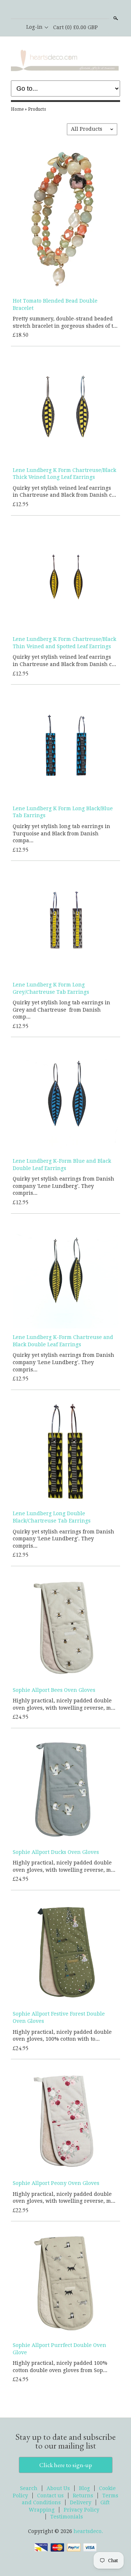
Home (17, 109)
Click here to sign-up (66, 2465)
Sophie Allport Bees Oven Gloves (54, 1690)
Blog (84, 2488)
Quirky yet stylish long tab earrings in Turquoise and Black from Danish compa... (61, 833)
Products (37, 109)
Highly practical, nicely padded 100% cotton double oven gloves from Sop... (60, 2367)
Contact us (50, 2496)
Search (115, 18)
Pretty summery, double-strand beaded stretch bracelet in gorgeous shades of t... (65, 322)
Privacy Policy (82, 2510)
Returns (83, 2496)
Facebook (65, 10)
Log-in (34, 27)
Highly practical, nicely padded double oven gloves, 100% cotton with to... (62, 2036)
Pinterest (78, 10)
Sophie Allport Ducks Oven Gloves (56, 1852)
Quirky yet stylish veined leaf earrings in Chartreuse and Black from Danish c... (64, 492)
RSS (53, 10)
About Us (58, 2488)
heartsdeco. (88, 2531)
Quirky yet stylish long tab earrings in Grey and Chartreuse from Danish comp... (61, 1010)
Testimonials (67, 2517)
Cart (76, 27)
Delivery (81, 2502)
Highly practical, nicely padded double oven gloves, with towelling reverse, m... (64, 1704)
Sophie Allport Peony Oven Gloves (56, 2183)
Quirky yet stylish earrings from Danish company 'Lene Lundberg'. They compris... (63, 1186)
